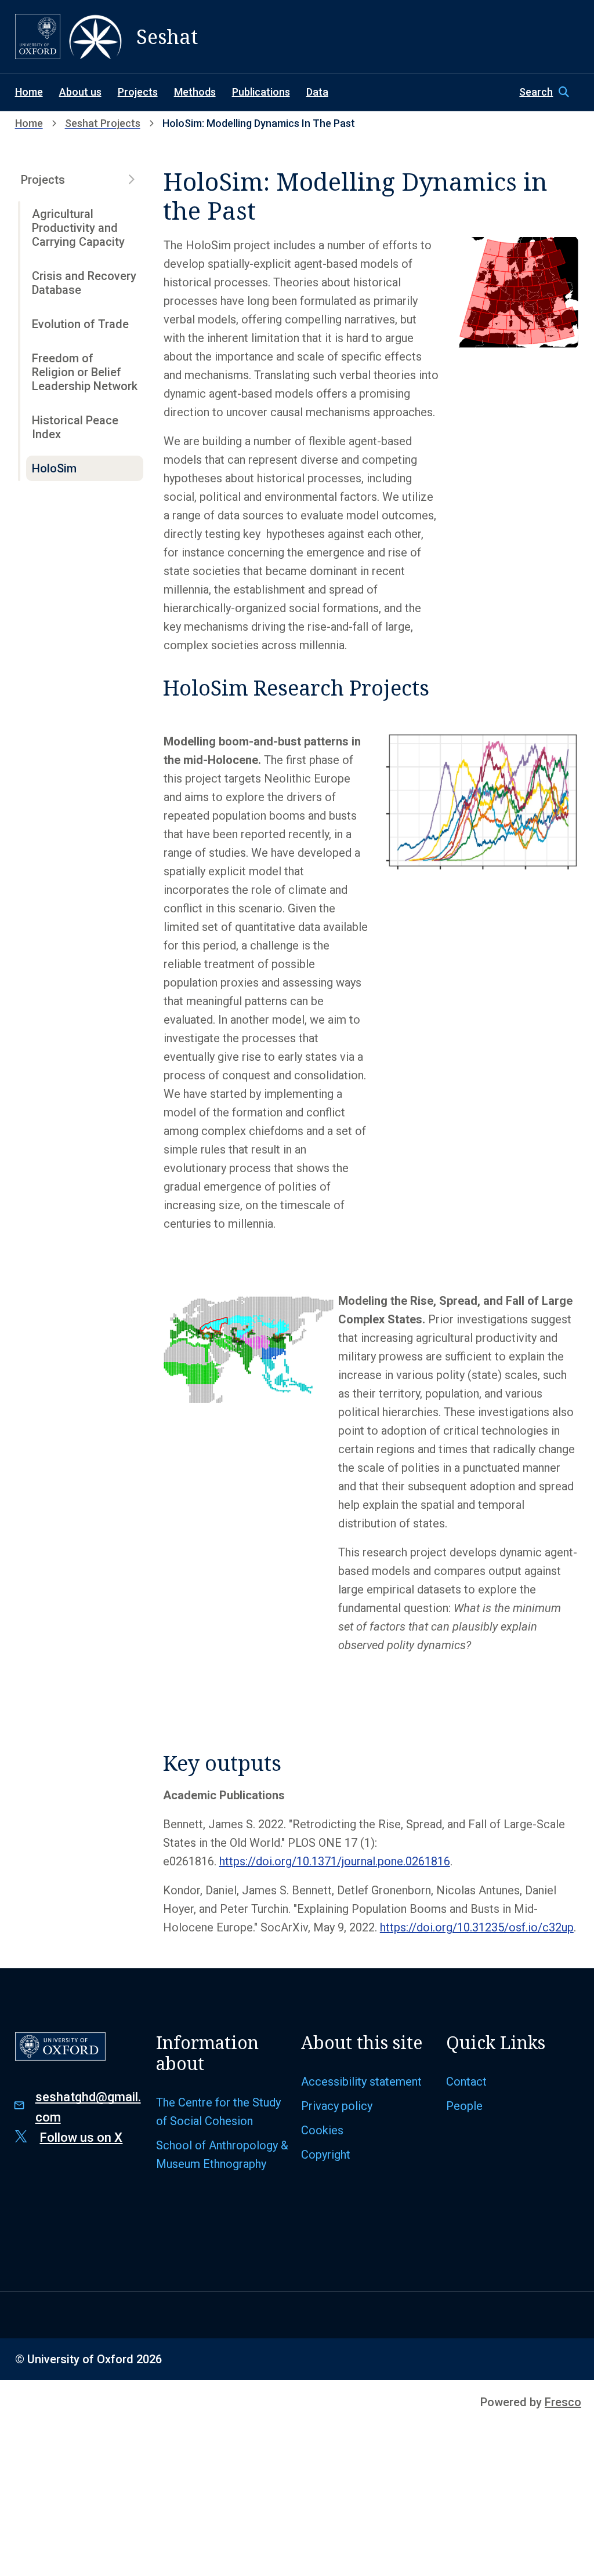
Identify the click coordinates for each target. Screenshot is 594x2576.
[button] (549, 92)
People (464, 2106)
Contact (466, 2082)
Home (29, 92)
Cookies (322, 2130)
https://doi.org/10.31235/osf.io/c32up (477, 1927)
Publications (261, 92)
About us (80, 92)
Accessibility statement (361, 2082)
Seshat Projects (103, 123)
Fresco (563, 2402)
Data (317, 92)
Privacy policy (337, 2106)
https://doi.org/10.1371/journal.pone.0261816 (335, 1861)
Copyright (326, 2155)
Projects (138, 92)
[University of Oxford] (38, 37)
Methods (195, 92)
